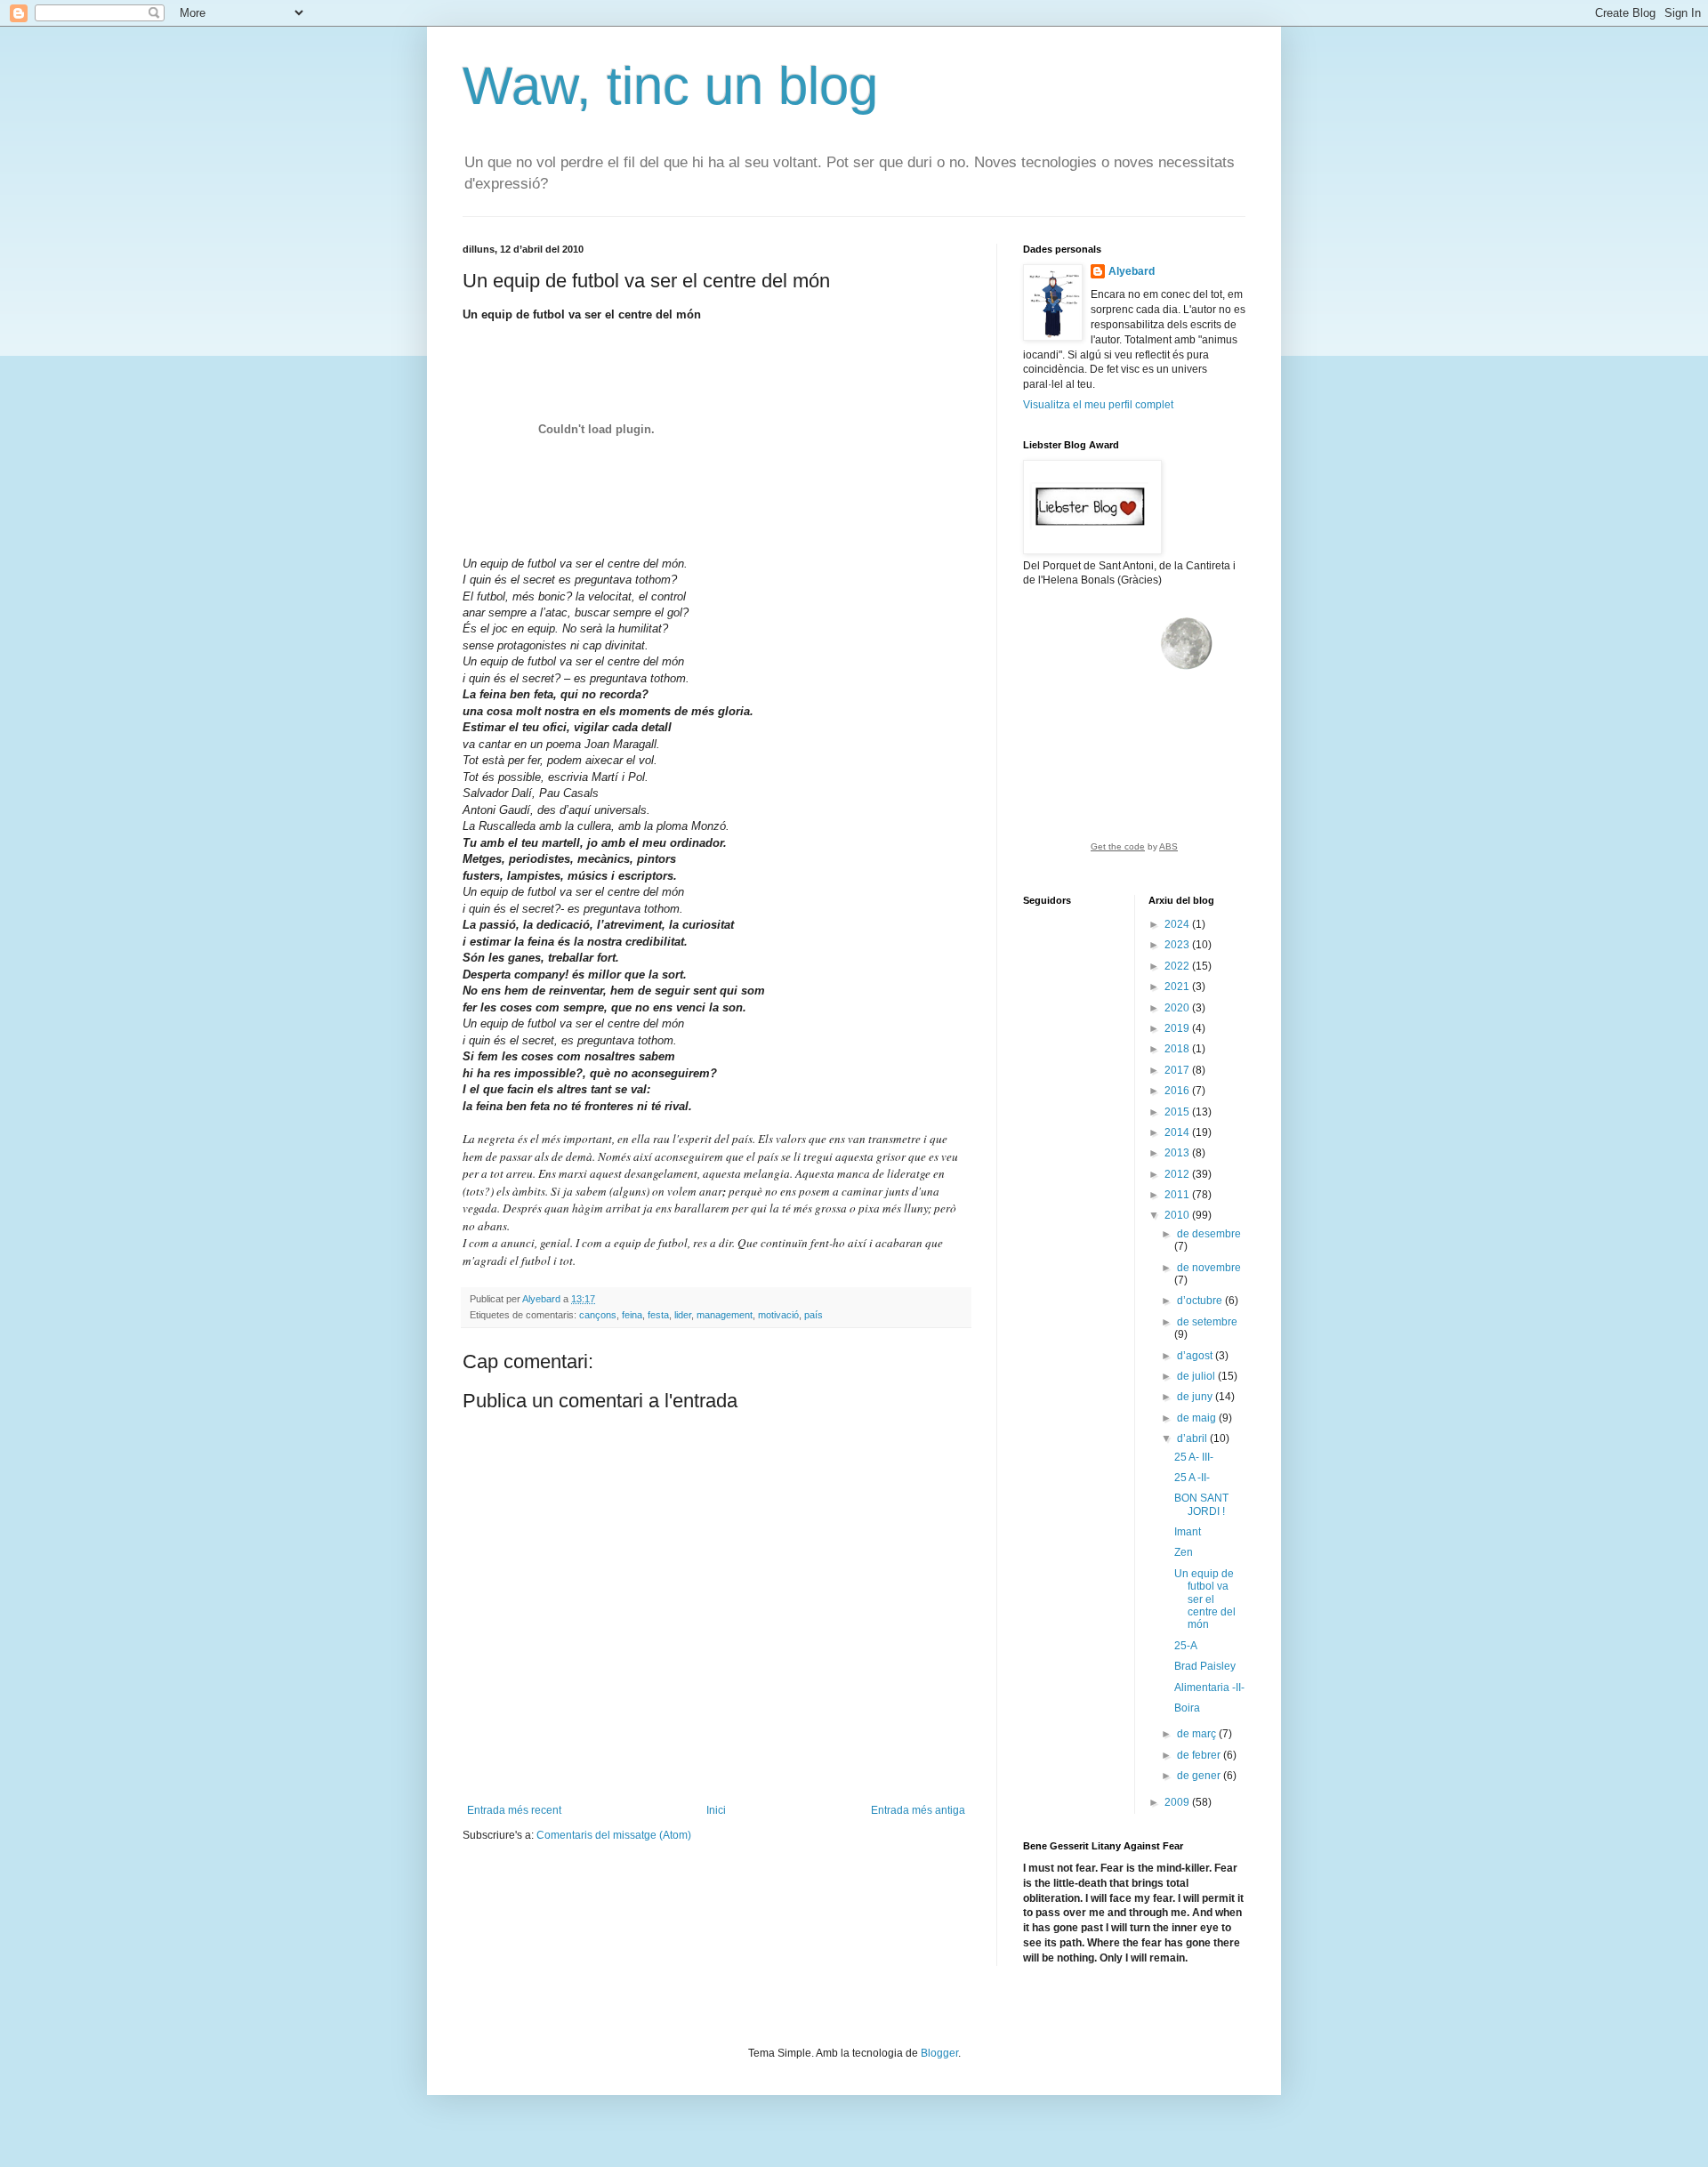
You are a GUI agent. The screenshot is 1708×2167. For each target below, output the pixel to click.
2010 (1178, 1215)
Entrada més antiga (918, 1810)
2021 (1178, 987)
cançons (598, 1315)
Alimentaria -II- (1209, 1688)
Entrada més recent (514, 1810)
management (725, 1315)
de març (1198, 1734)
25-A (1186, 1646)
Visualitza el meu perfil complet (1098, 405)
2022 (1178, 966)
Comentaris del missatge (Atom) (614, 1835)
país (814, 1315)
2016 (1178, 1091)
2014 (1178, 1132)
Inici (716, 1810)
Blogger (939, 2053)
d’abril (1193, 1438)
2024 (1178, 924)
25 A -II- (1192, 1478)
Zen (1184, 1552)
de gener (1200, 1776)
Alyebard (1132, 271)
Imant (1188, 1532)
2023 (1178, 945)
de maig (1198, 1418)
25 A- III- (1194, 1457)
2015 (1178, 1112)
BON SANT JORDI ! (1201, 1504)
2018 (1178, 1049)
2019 (1178, 1028)
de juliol (1197, 1376)
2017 (1178, 1070)
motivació (778, 1315)
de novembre (1209, 1268)
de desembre (1209, 1234)
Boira (1187, 1708)
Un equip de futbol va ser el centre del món (1205, 1599)
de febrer (1200, 1755)
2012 (1178, 1174)
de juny (1196, 1397)
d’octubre (1201, 1301)
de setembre (1207, 1322)
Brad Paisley (1205, 1666)
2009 (1178, 1802)
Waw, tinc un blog (670, 86)
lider (683, 1315)
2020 (1178, 1008)
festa (658, 1315)
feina (632, 1315)
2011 (1178, 1195)
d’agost (1196, 1356)
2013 (1178, 1153)
